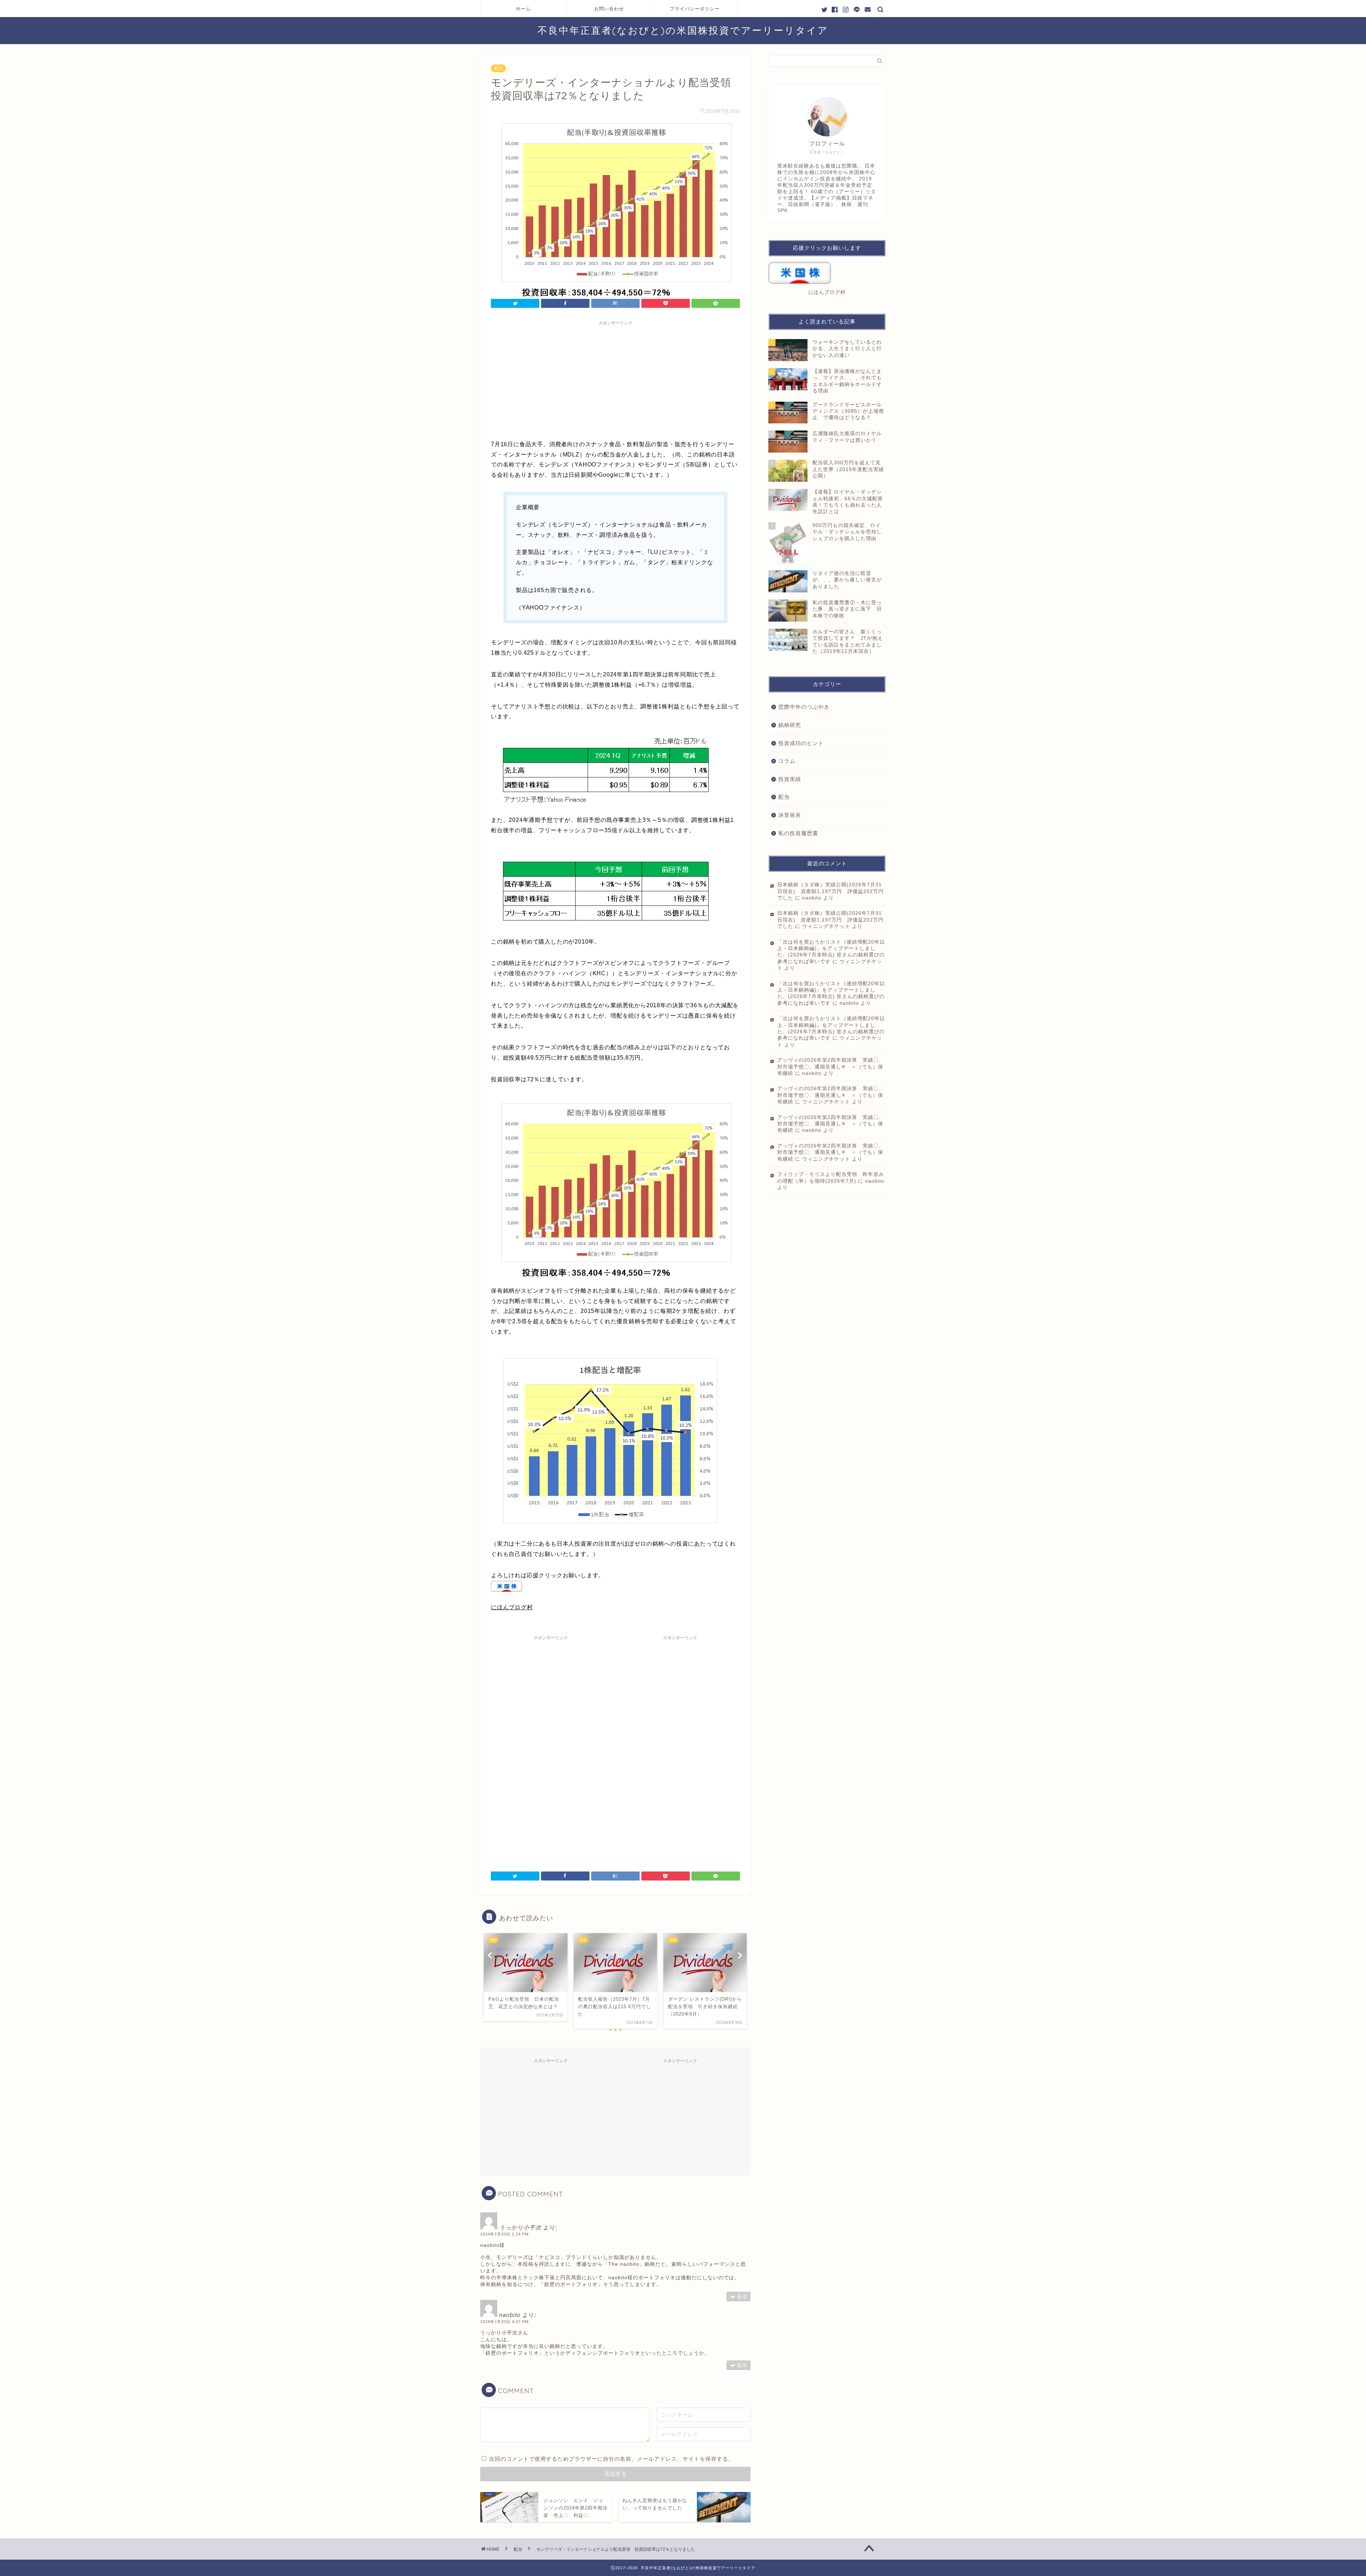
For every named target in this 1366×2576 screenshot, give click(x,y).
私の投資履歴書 (798, 833)
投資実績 (790, 779)
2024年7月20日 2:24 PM (504, 2234)
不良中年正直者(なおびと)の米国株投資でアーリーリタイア (683, 30)
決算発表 (790, 815)
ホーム (523, 9)
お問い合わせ (609, 9)
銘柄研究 (790, 725)
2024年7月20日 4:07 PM (504, 2322)
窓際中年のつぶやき (804, 707)
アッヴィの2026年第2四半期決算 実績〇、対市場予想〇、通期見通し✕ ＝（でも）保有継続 (831, 1067)
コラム (787, 761)
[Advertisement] (615, 379)
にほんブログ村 (512, 1607)
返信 (742, 2297)
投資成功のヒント (801, 743)
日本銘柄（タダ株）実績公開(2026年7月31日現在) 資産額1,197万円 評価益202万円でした (830, 891)
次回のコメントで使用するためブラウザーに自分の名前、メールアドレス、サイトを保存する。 (611, 2459)
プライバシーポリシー (695, 9)
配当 (498, 68)
